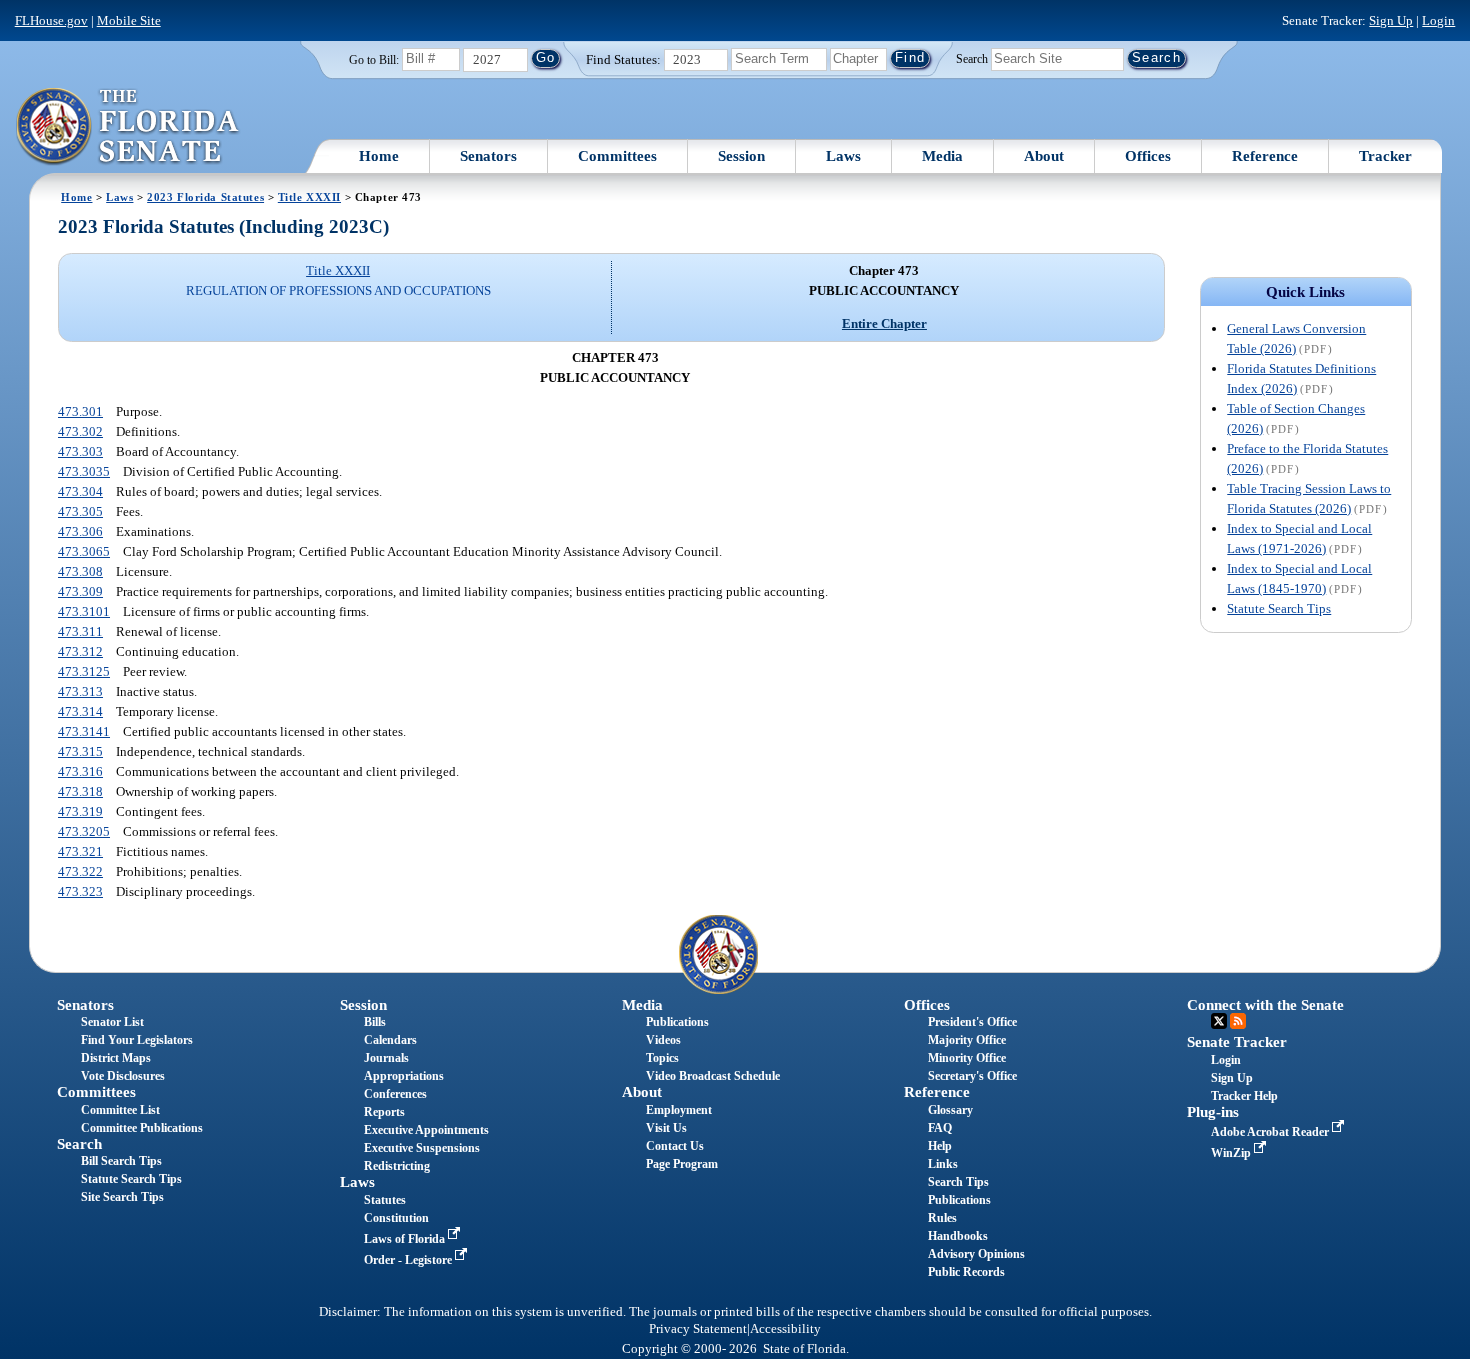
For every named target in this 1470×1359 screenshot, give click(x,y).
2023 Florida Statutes (205, 197)
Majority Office (967, 1040)
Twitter (1219, 1021)
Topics (662, 1058)
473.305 (80, 511)
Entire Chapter (884, 323)
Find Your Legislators (137, 1040)
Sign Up (1391, 20)
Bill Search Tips (121, 1161)
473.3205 (84, 831)
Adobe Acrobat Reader (1271, 1132)
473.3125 (84, 671)
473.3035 (84, 471)
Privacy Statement (698, 1329)
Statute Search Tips (1279, 608)
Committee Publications (142, 1128)
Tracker (1385, 156)
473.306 (80, 531)
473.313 (80, 691)
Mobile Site (129, 20)
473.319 (80, 811)
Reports (384, 1112)
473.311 (80, 631)
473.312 (80, 651)
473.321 (80, 851)
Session (741, 156)
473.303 (80, 451)
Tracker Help (1244, 1096)
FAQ (940, 1128)
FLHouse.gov (51, 20)
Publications (677, 1022)
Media (942, 156)
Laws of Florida (406, 1239)
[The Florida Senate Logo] (128, 127)
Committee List (120, 1110)
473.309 (80, 591)
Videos (663, 1040)
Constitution (396, 1218)
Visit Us (666, 1128)
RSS (1238, 1021)
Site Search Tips (122, 1197)
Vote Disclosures (123, 1076)
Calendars (390, 1040)
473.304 (80, 491)
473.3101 (84, 611)
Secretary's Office (972, 1076)
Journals (386, 1058)
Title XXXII (309, 197)
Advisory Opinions (976, 1254)
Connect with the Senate (1265, 1005)
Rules (942, 1218)
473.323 (80, 891)
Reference (1265, 156)
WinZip (1232, 1153)
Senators (488, 156)
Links (943, 1164)
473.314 (80, 711)
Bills (375, 1022)
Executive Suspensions (422, 1148)
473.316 (80, 771)
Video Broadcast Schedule (713, 1076)
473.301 (80, 411)
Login (1438, 20)
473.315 (80, 751)
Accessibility (785, 1329)
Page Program (682, 1164)
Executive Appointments (426, 1130)
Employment (679, 1110)
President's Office (972, 1022)
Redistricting (397, 1166)
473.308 (80, 571)
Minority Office (967, 1058)
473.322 (80, 871)
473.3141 (84, 731)
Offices (1148, 156)
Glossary (950, 1110)
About (1044, 156)
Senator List (112, 1022)
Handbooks (958, 1236)
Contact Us (675, 1146)
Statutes (385, 1200)
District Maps (116, 1058)
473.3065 (84, 551)
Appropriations (404, 1076)
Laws (843, 156)
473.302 (80, 431)
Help (940, 1146)
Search (972, 58)
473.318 (80, 791)
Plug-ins (1213, 1112)
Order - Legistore (409, 1260)
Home (379, 156)
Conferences (395, 1094)
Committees (617, 156)
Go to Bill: (374, 60)
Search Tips (958, 1182)
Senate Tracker (1237, 1042)
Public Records (966, 1272)
